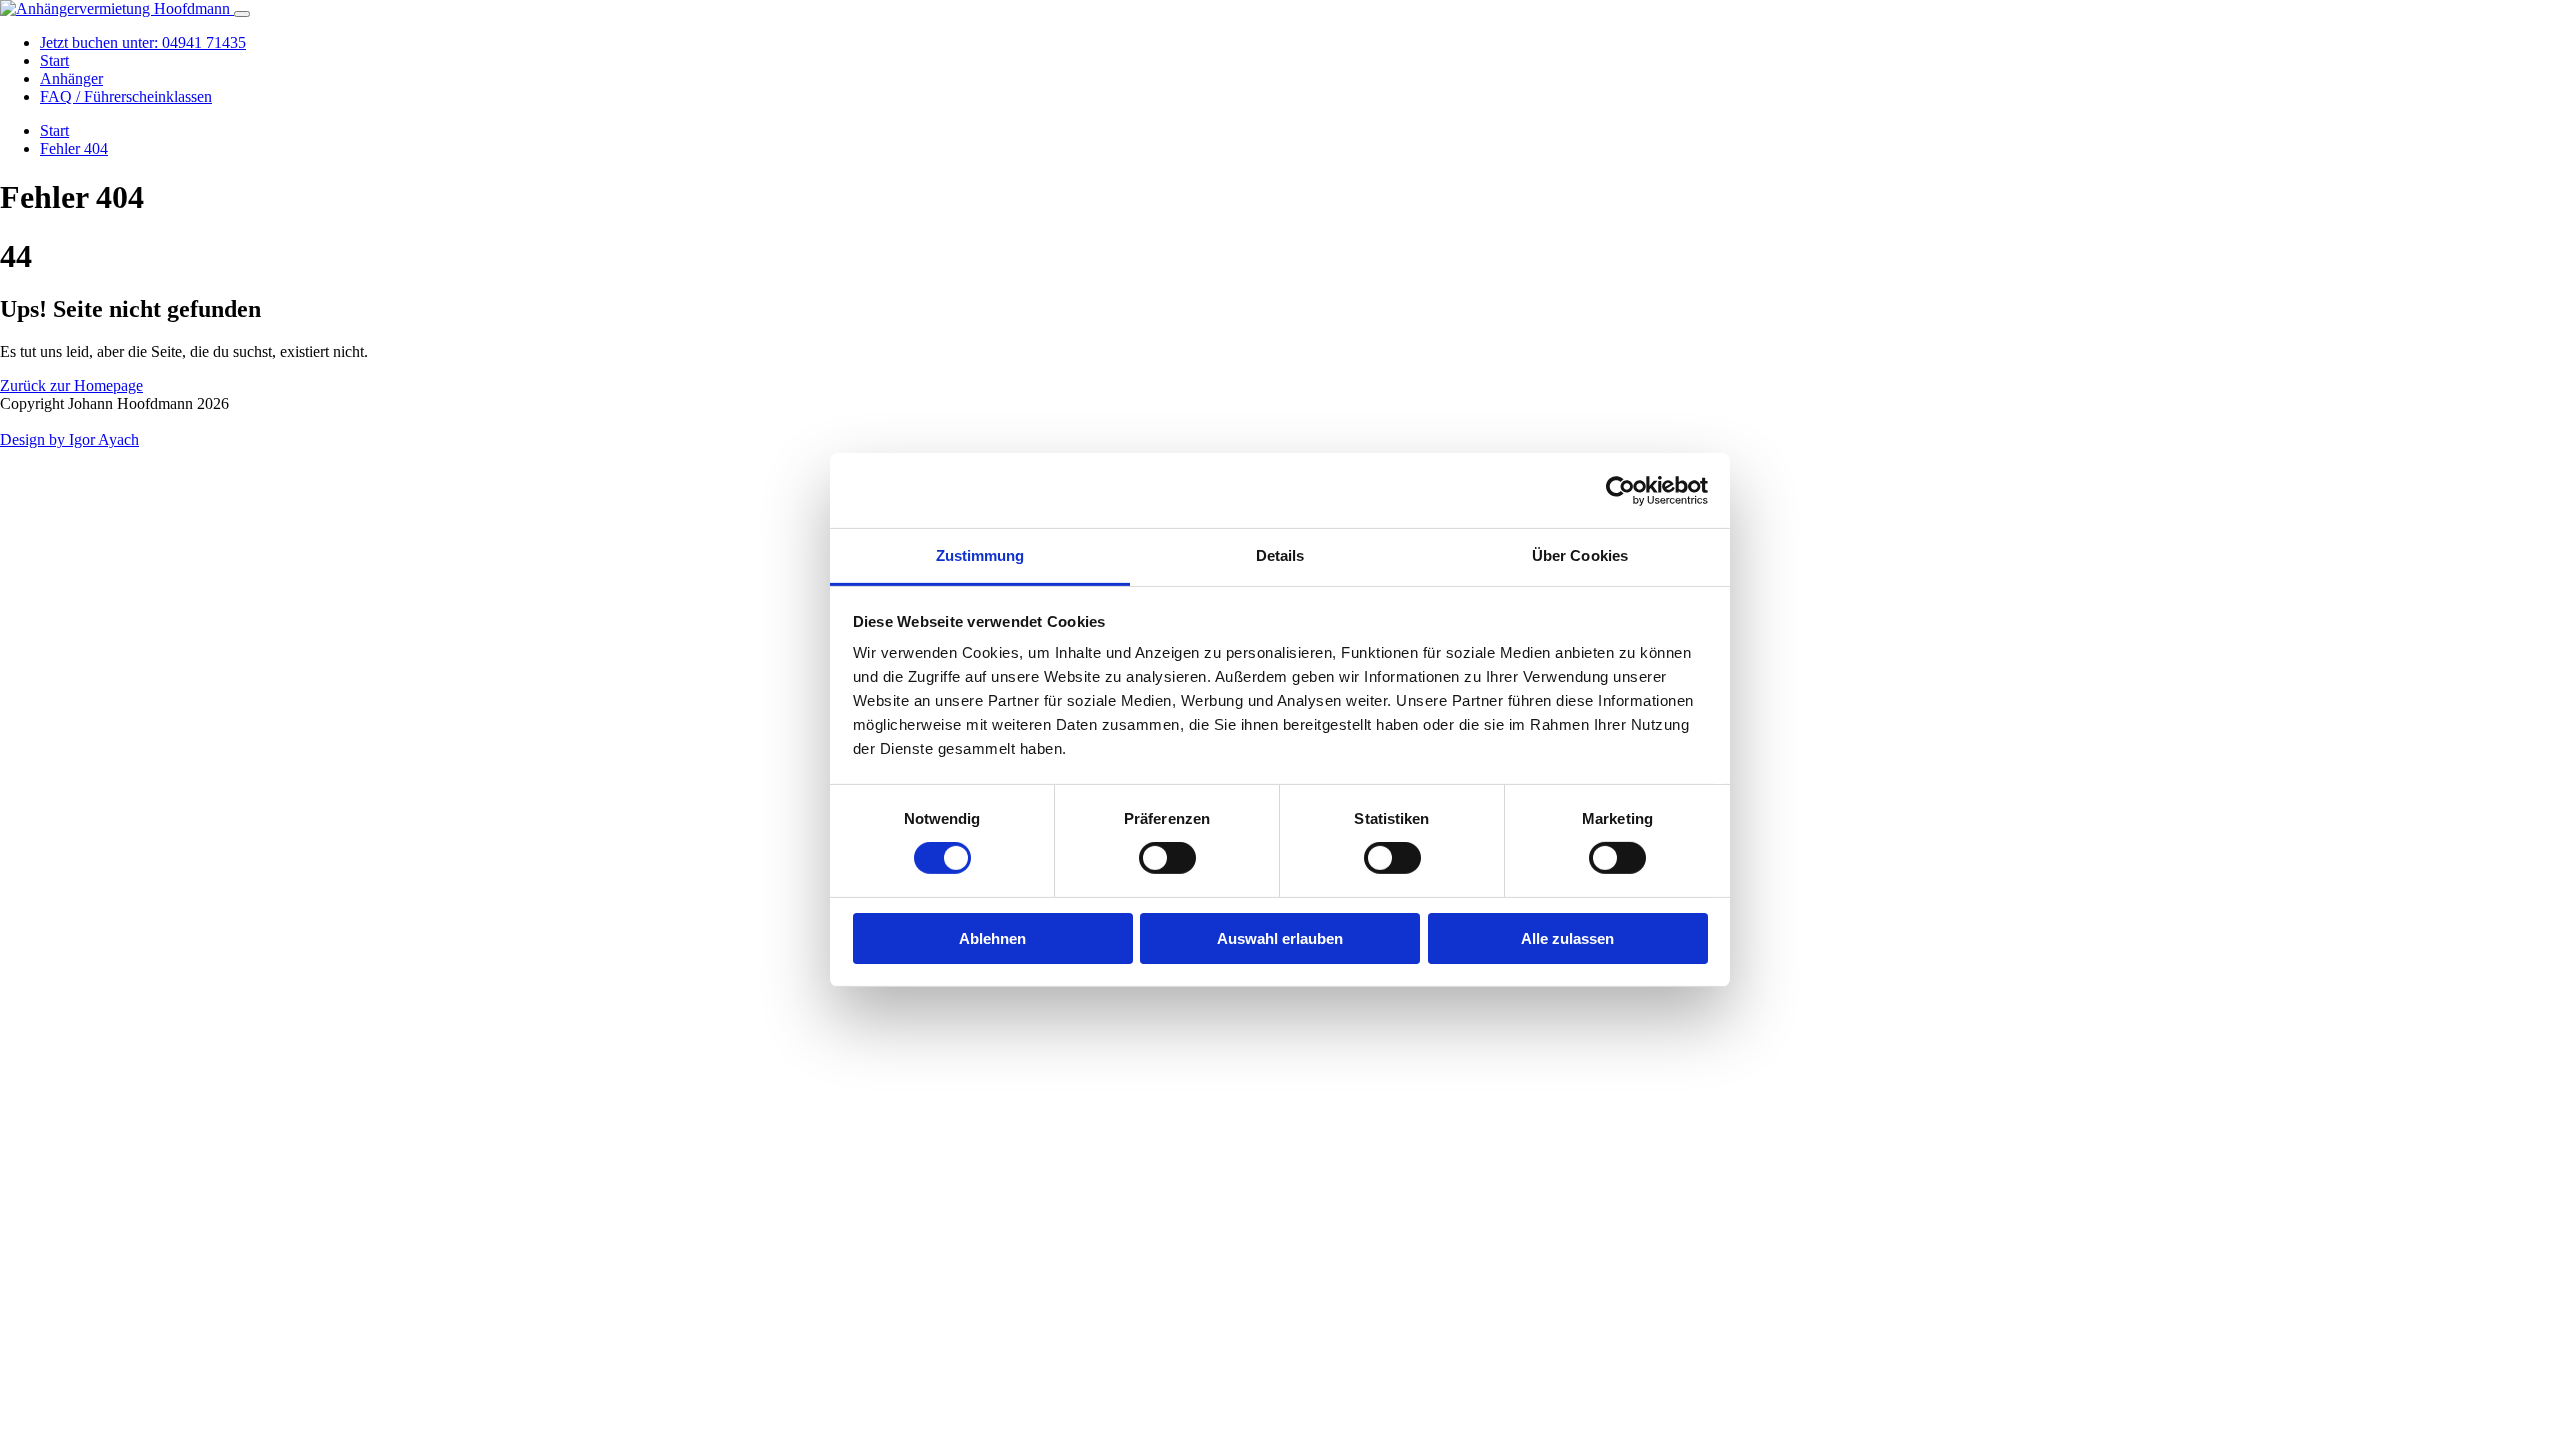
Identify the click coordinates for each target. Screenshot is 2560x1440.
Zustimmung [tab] (980, 555)
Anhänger (71, 78)
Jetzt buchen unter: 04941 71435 (143, 42)
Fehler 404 (74, 148)
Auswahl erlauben (1280, 938)
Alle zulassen (1567, 938)
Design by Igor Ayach (69, 439)
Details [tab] (1280, 555)
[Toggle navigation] (242, 14)
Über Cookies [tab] (1580, 555)
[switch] (1167, 858)
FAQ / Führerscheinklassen (126, 96)
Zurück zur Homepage (71, 385)
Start (54, 60)
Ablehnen (992, 938)
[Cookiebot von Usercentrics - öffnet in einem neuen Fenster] (1620, 490)
